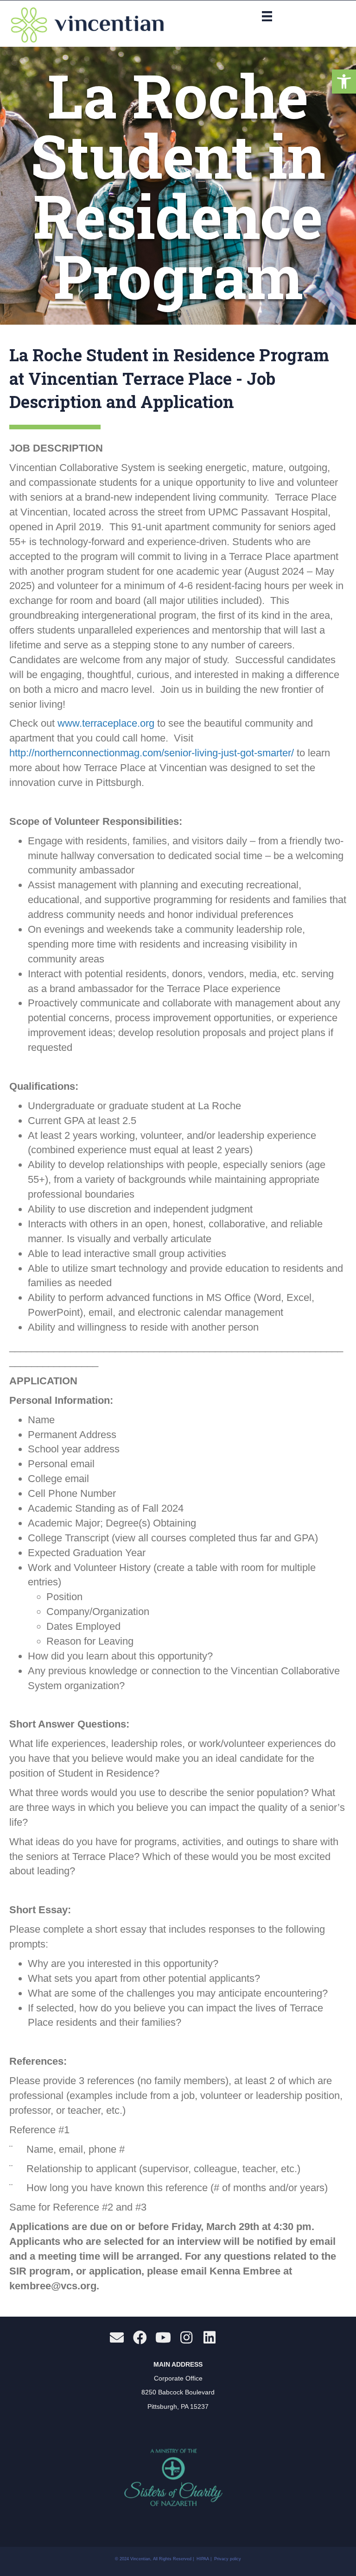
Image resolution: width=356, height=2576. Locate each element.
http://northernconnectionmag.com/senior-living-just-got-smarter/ (152, 753)
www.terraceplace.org (106, 723)
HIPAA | (205, 2559)
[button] (344, 82)
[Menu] (267, 16)
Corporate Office (178, 2378)
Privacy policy (228, 2559)
